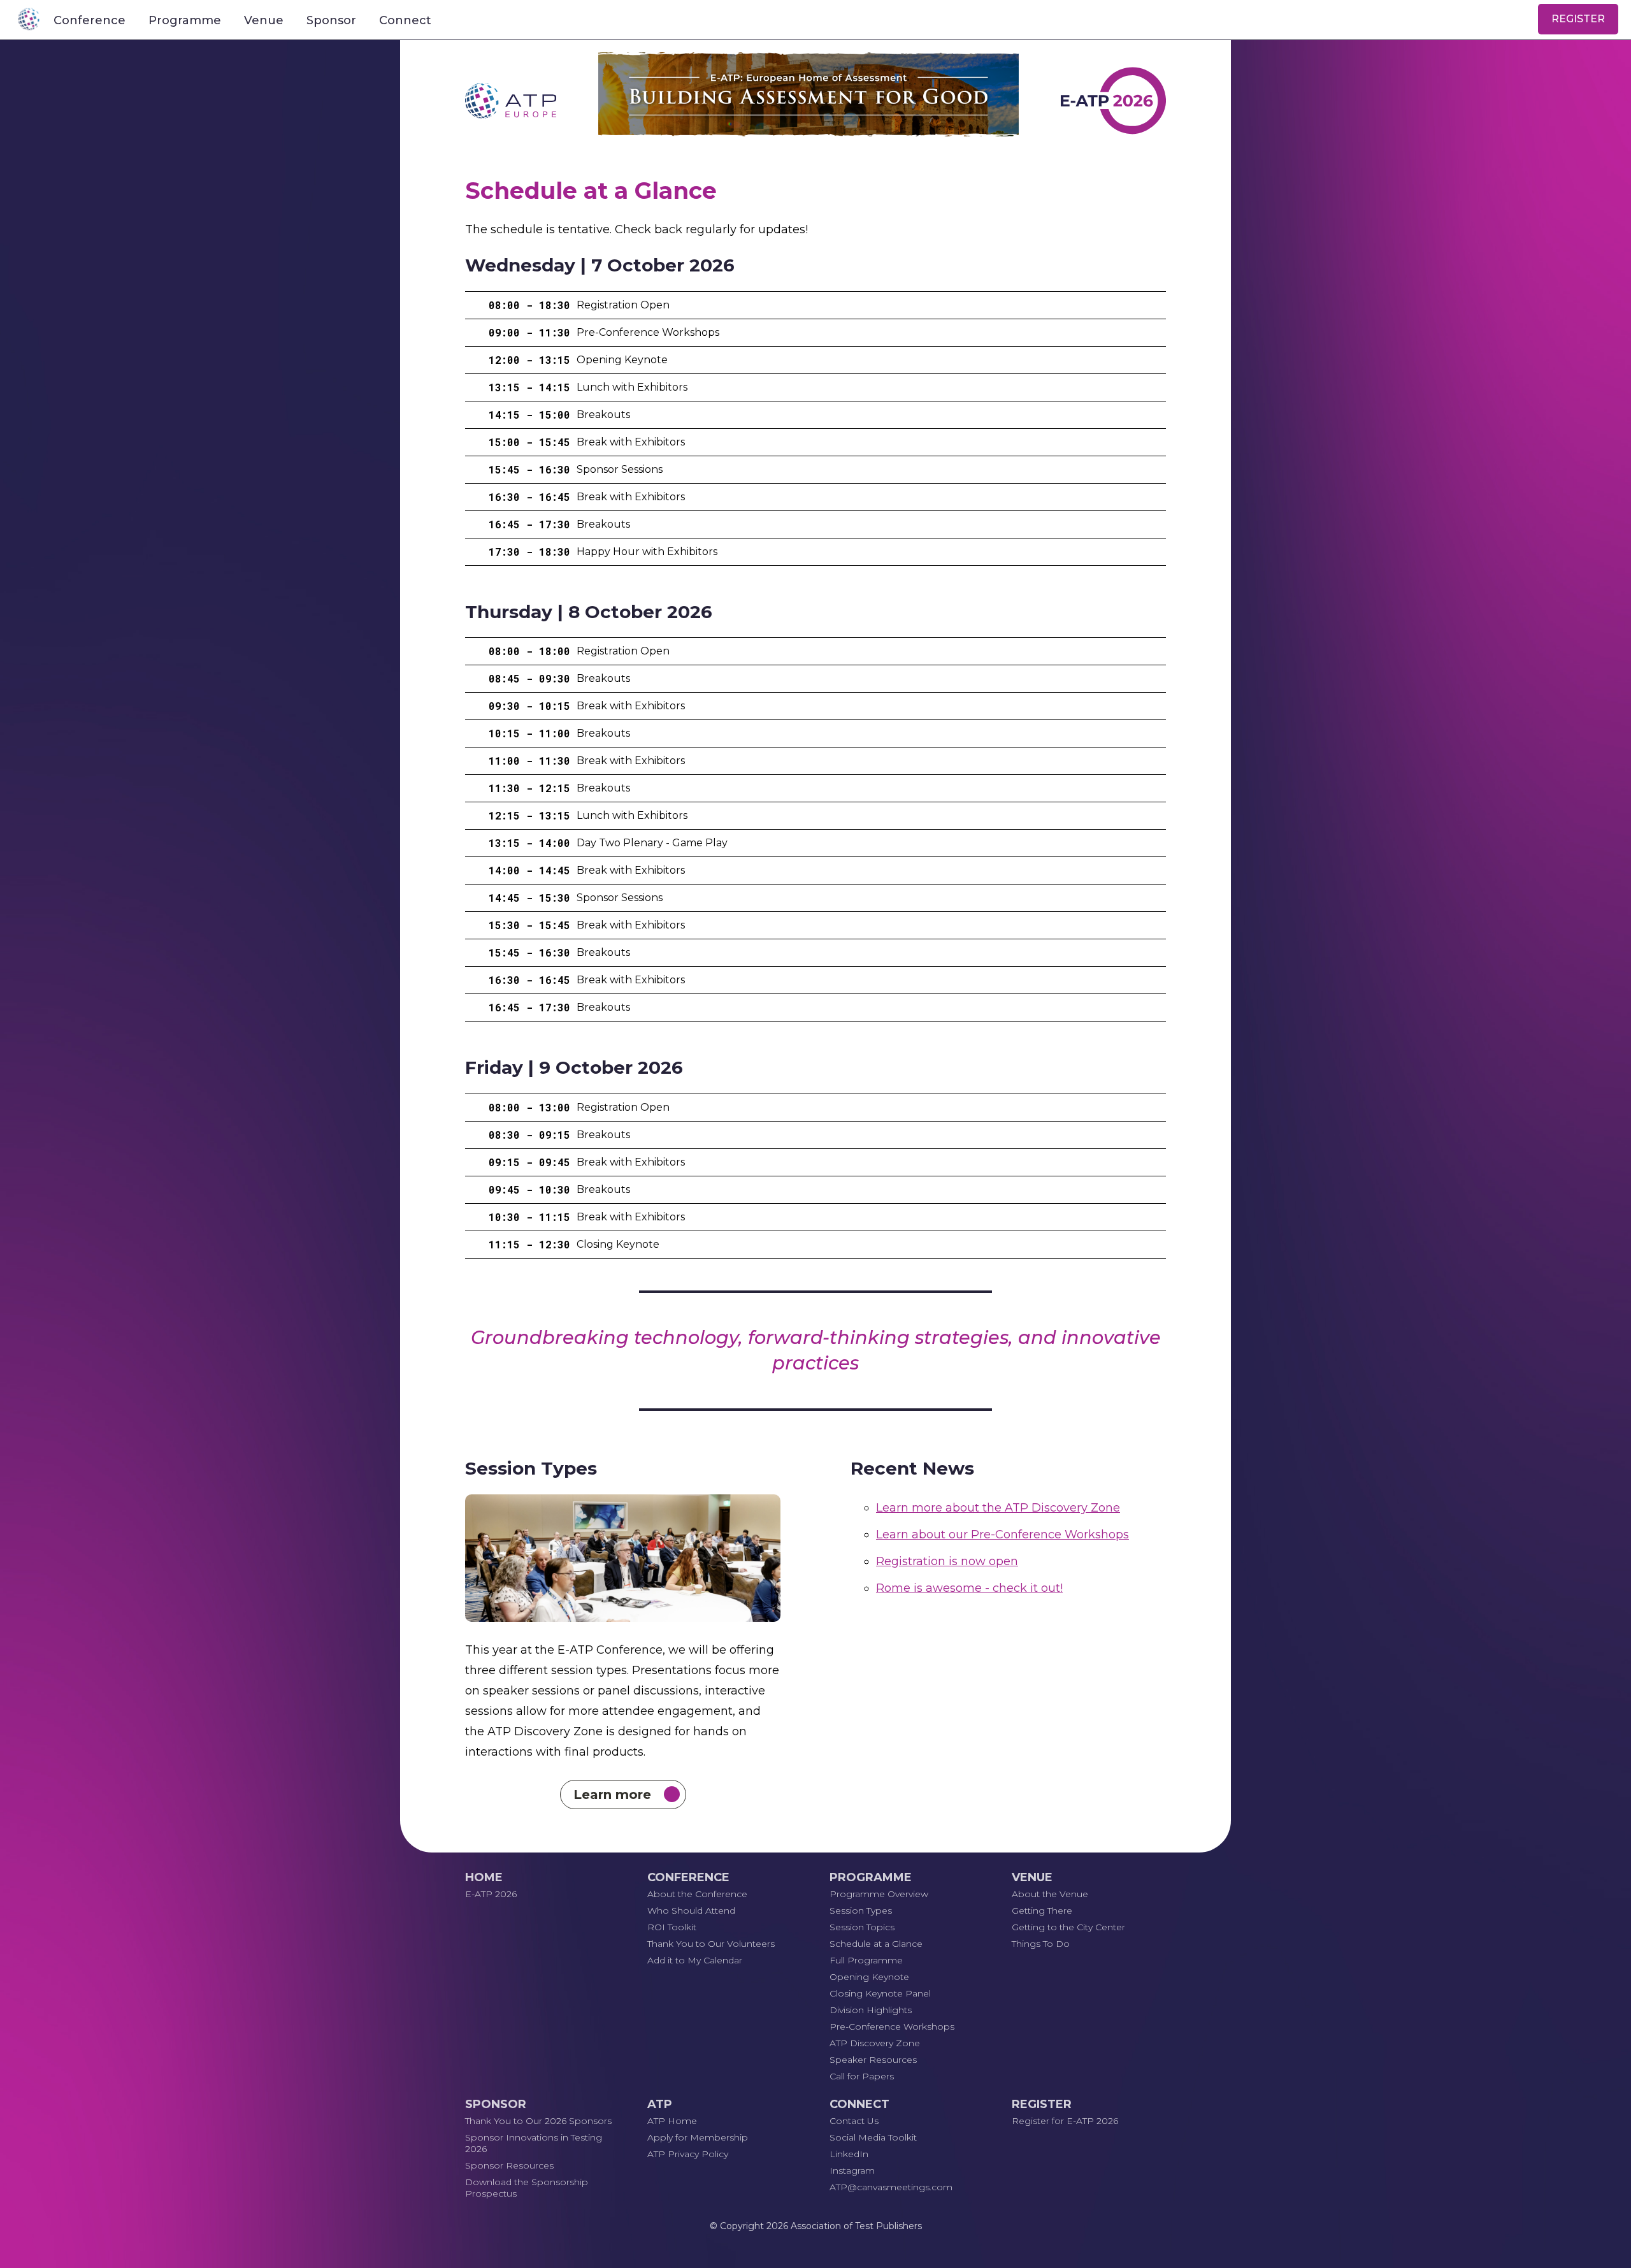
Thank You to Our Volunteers (711, 1944)
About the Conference (697, 1894)
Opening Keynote (869, 1977)
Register (1578, 19)
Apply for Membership (698, 2137)
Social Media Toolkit (873, 2137)
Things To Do (1041, 1944)
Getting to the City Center (1068, 1927)
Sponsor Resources (509, 2165)
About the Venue (1050, 1894)
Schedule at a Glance (876, 1944)
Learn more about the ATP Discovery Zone (998, 1508)
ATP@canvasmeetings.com (891, 2187)
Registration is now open (947, 1561)
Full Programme (866, 1960)
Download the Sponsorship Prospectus (527, 2188)
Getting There (1042, 1910)
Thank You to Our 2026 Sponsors (538, 2121)
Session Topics (862, 1927)
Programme (185, 20)
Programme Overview (879, 1894)
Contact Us (854, 2121)
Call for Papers (862, 2076)
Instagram (852, 2170)
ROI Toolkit (672, 1927)
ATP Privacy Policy (688, 2154)
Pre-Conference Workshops (892, 2026)
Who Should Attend (691, 1910)
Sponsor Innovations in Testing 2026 (534, 2143)
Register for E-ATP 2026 (1065, 2121)
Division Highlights (871, 2010)
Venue (264, 20)
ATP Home (672, 2121)
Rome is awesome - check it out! (969, 1588)
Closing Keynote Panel (880, 1993)
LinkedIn (849, 2154)
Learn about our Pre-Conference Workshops (1002, 1535)
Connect (405, 20)
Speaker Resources (873, 2060)
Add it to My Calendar (695, 1960)
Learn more (614, 1795)
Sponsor (331, 20)
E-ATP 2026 (491, 1894)
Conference (90, 20)
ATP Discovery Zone (875, 2043)
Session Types (861, 1910)
